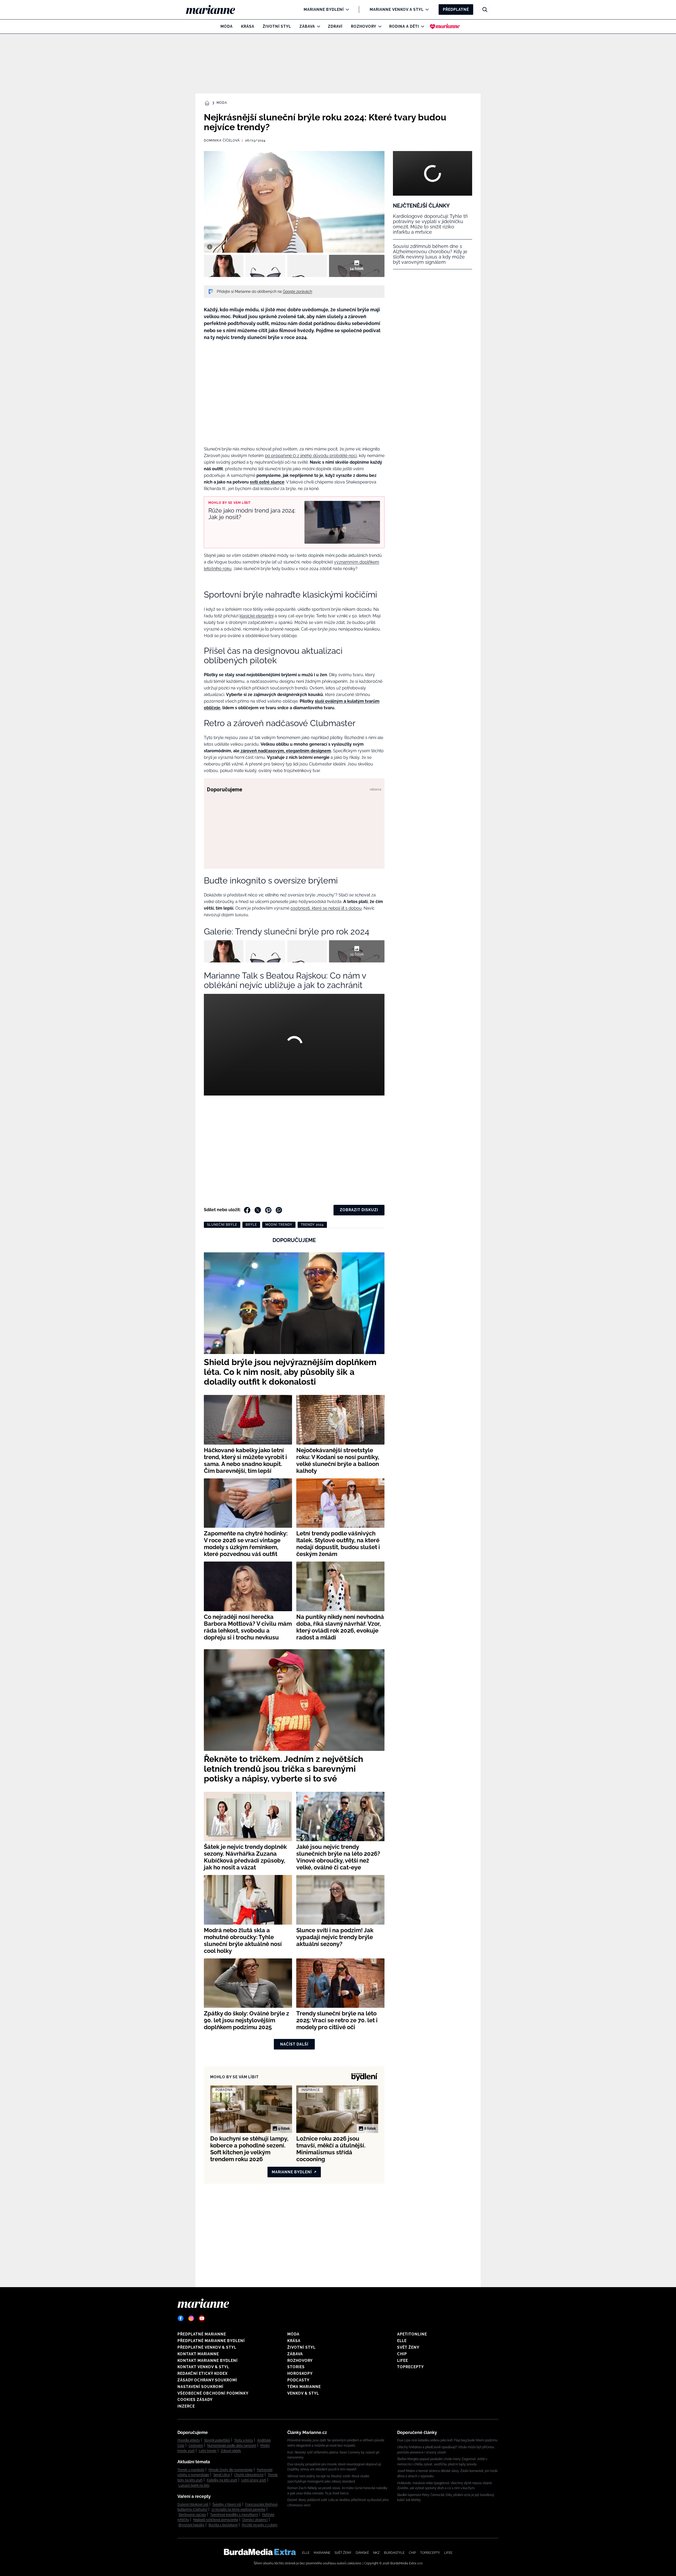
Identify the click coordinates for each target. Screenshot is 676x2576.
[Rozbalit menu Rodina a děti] (421, 26)
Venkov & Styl (303, 2393)
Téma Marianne (304, 2387)
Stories (296, 2367)
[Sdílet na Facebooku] (247, 1210)
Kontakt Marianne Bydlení (208, 2361)
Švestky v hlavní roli (227, 2504)
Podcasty (298, 2380)
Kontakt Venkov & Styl (203, 2367)
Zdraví (335, 26)
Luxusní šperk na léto (194, 2485)
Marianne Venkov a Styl (397, 10)
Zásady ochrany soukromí (207, 2380)
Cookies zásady (195, 2400)
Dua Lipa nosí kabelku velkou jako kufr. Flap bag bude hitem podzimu (447, 2440)
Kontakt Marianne (198, 2354)
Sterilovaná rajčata (192, 2515)
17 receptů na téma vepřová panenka (238, 2509)
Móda (227, 26)
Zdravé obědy (231, 2451)
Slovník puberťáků (217, 2440)
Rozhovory (364, 26)
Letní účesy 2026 (254, 2480)
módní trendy (279, 1225)
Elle (402, 2341)
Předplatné (456, 10)
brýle (251, 1225)
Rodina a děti (404, 26)
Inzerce (186, 2406)
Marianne (322, 2553)
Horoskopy (300, 2373)
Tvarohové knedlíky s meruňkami (234, 2515)
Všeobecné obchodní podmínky (213, 2393)
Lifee (403, 2361)
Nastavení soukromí (200, 2387)
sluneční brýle (222, 1225)
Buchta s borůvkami (223, 2525)
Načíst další (294, 2044)
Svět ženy (408, 2347)
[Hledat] (485, 10)
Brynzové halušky (191, 2525)
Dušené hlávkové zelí (193, 2504)
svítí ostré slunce (267, 482)
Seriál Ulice (222, 2475)
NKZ (376, 2553)
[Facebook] (181, 2318)
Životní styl (277, 26)
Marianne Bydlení (324, 10)
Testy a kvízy (244, 2440)
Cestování (196, 2446)
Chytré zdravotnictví (249, 2475)
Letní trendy (208, 2451)
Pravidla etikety (189, 2440)
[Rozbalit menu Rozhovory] (379, 26)
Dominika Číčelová (222, 140)
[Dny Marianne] (445, 26)
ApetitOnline (412, 2334)
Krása (248, 26)
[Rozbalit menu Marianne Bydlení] (346, 10)
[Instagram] (191, 2318)
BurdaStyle (394, 2553)
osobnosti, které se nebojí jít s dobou (326, 908)
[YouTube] (202, 2318)
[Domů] (215, 10)
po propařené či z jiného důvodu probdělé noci (311, 456)
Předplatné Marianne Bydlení (211, 2341)
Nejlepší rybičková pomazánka (216, 2520)
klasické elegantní (257, 616)
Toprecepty (410, 2367)
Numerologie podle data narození (232, 2446)
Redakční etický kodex (203, 2373)
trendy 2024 (312, 1225)
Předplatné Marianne (202, 2334)
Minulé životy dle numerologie (231, 2470)
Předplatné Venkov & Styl (207, 2347)
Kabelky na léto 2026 (222, 2480)
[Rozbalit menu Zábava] (317, 26)
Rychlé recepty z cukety (260, 2525)
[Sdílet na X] (258, 1210)
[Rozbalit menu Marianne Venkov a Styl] (426, 10)
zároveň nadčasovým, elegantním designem (285, 751)
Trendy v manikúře (191, 2470)
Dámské (362, 2553)
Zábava (307, 26)
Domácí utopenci (255, 2520)
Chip (402, 2354)
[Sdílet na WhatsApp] (279, 1210)
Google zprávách (297, 292)
